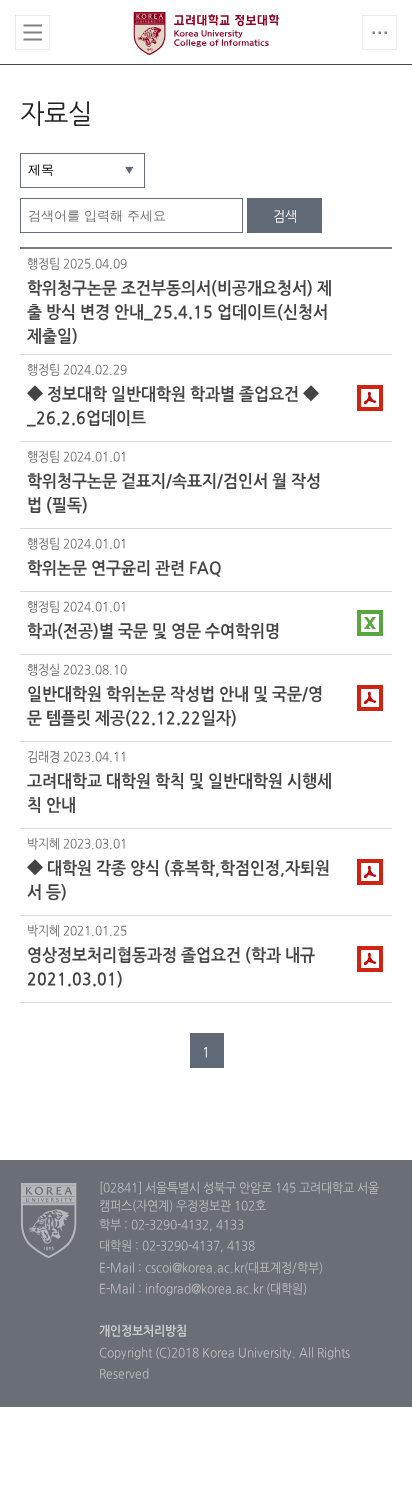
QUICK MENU (379, 32)
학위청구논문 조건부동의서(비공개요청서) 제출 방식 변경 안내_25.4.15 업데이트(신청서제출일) (179, 312)
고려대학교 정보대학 (206, 33)
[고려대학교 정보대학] (49, 1220)
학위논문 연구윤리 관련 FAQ (124, 569)
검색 (285, 217)
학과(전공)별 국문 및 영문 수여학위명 (153, 632)
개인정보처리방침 (143, 1332)
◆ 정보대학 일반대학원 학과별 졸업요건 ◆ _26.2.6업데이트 (173, 407)
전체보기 (32, 32)
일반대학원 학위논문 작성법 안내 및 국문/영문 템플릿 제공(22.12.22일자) (175, 707)
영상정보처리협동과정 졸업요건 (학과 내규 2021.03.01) (171, 968)
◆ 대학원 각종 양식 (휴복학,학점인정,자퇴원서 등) (178, 881)
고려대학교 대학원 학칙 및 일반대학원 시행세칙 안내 (179, 794)
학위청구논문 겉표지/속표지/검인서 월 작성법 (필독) (174, 494)
